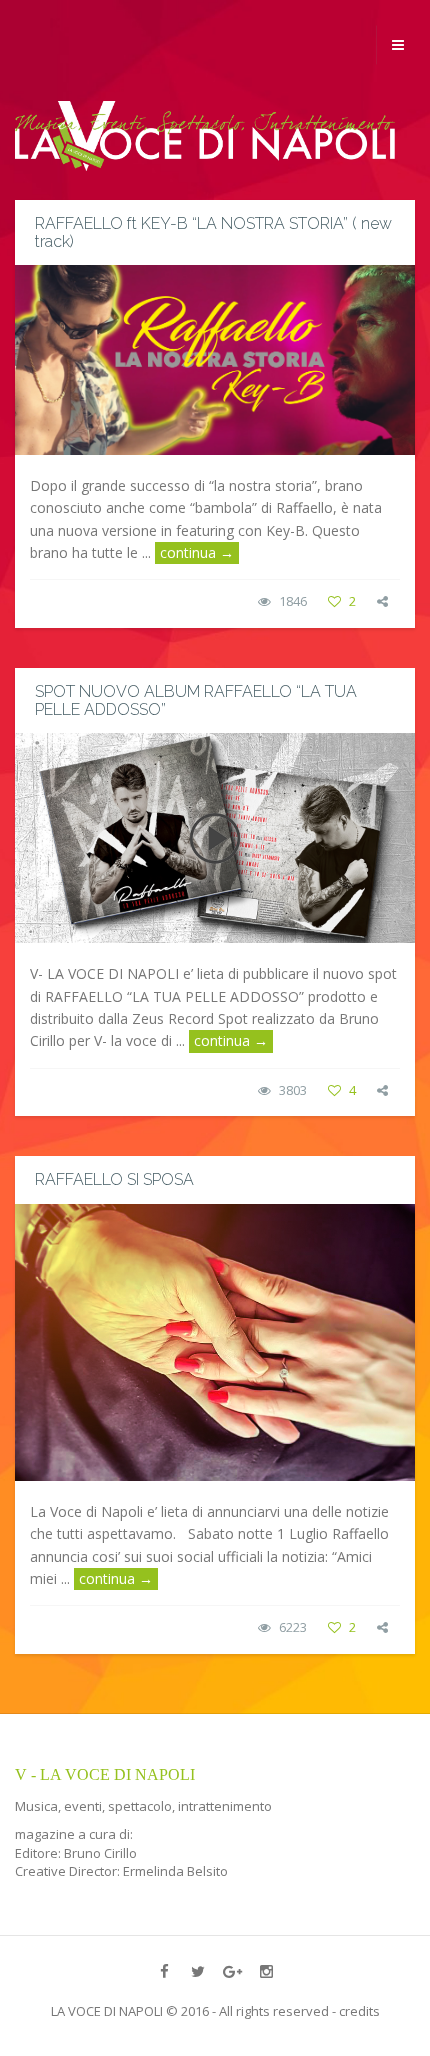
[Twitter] (198, 1971)
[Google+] (232, 1971)
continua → (197, 552)
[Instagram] (266, 1971)
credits (359, 2011)
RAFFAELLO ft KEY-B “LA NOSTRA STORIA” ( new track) (213, 232)
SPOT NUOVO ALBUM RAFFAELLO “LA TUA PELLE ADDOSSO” (196, 700)
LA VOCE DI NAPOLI (107, 2011)
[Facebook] (164, 1971)
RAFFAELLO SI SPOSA (114, 1179)
